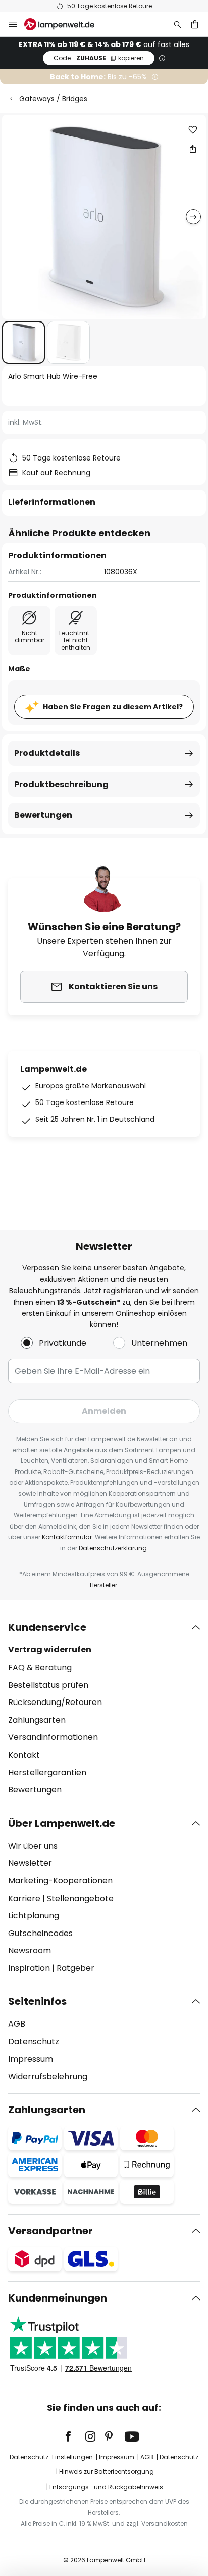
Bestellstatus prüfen (48, 1685)
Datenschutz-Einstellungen (51, 2457)
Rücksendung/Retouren (55, 1702)
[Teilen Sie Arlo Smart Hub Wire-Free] (193, 149)
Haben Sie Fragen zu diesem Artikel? (113, 707)
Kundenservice (47, 1627)
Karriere (24, 1898)
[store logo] (65, 24)
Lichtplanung (34, 1916)
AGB (17, 2024)
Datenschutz (34, 2041)
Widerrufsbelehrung (48, 2076)
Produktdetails (47, 753)
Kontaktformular (67, 1537)
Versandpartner (50, 2231)
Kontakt (24, 1755)
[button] (23, 342)
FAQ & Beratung (40, 1667)
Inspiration (29, 1968)
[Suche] (178, 24)
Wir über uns (33, 1846)
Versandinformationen (53, 1737)
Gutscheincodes (40, 1933)
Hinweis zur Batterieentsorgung (107, 2472)
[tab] (104, 1709)
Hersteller (103, 1585)
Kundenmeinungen (58, 2298)
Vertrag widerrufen (50, 1650)
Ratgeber (75, 1968)
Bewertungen (43, 815)
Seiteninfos (37, 2001)
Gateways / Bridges (53, 99)
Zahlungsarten (37, 1720)
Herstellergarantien (47, 1773)
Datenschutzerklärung (113, 1548)
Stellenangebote (80, 1898)
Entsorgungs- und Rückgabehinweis (106, 2487)
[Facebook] (75, 2436)
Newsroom (30, 1950)
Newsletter (30, 1863)
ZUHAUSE (99, 58)
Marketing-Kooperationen (60, 1881)
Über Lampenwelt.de (62, 1823)
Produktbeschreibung (61, 784)
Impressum (31, 2059)
